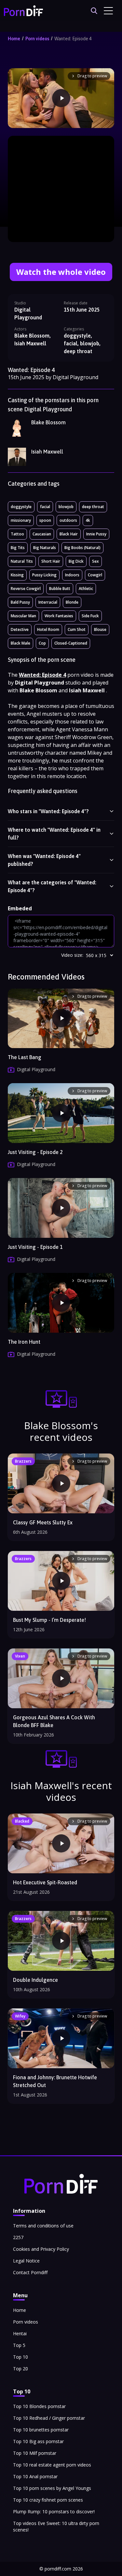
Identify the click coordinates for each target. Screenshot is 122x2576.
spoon (45, 520)
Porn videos (37, 39)
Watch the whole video (61, 272)
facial (45, 507)
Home (14, 39)
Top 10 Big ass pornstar (38, 2441)
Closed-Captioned (71, 643)
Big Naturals (45, 548)
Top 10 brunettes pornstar (41, 2430)
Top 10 (20, 2357)
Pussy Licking (44, 575)
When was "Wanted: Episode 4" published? (44, 860)
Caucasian (42, 534)
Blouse (100, 629)
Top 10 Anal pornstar (35, 2476)
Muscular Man (23, 616)
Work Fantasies (59, 616)
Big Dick (76, 561)
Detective (20, 629)
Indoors (72, 575)
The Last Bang (25, 1057)
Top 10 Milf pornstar (35, 2453)
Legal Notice (26, 2261)
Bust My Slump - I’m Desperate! (49, 1620)
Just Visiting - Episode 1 (35, 1247)
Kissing (17, 575)
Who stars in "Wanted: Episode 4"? (48, 811)
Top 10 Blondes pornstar (39, 2406)
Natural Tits (22, 561)
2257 (18, 2237)
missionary (21, 520)
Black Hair (69, 534)
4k (88, 520)
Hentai (20, 2333)
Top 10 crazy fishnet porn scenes (48, 2500)
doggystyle (21, 507)
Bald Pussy (20, 602)
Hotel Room (48, 629)
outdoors (68, 520)
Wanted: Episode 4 (73, 39)
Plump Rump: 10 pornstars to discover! (54, 2512)
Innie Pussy (96, 534)
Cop (42, 643)
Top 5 (19, 2345)
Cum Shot (77, 629)
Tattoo (17, 534)
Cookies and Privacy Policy (41, 2249)
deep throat (93, 507)
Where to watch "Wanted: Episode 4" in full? (54, 834)
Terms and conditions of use (43, 2226)
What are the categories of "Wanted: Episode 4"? (52, 886)
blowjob (66, 507)
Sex (95, 561)
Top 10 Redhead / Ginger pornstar (49, 2418)
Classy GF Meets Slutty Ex (43, 1522)
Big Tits (18, 548)
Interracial (48, 602)
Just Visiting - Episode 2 (35, 1152)
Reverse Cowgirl (26, 589)
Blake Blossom (48, 422)
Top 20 (20, 2369)
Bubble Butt (60, 589)
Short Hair (51, 561)
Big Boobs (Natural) (82, 548)
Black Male (20, 643)
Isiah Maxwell (47, 452)
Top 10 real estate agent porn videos (52, 2465)
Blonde (72, 602)
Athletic (86, 589)
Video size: (72, 955)
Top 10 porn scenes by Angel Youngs (52, 2488)
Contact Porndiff (30, 2272)
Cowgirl (95, 575)
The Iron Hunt (24, 1342)
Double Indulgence (35, 1980)
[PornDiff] (23, 11)
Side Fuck (90, 616)
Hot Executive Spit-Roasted (45, 1882)
